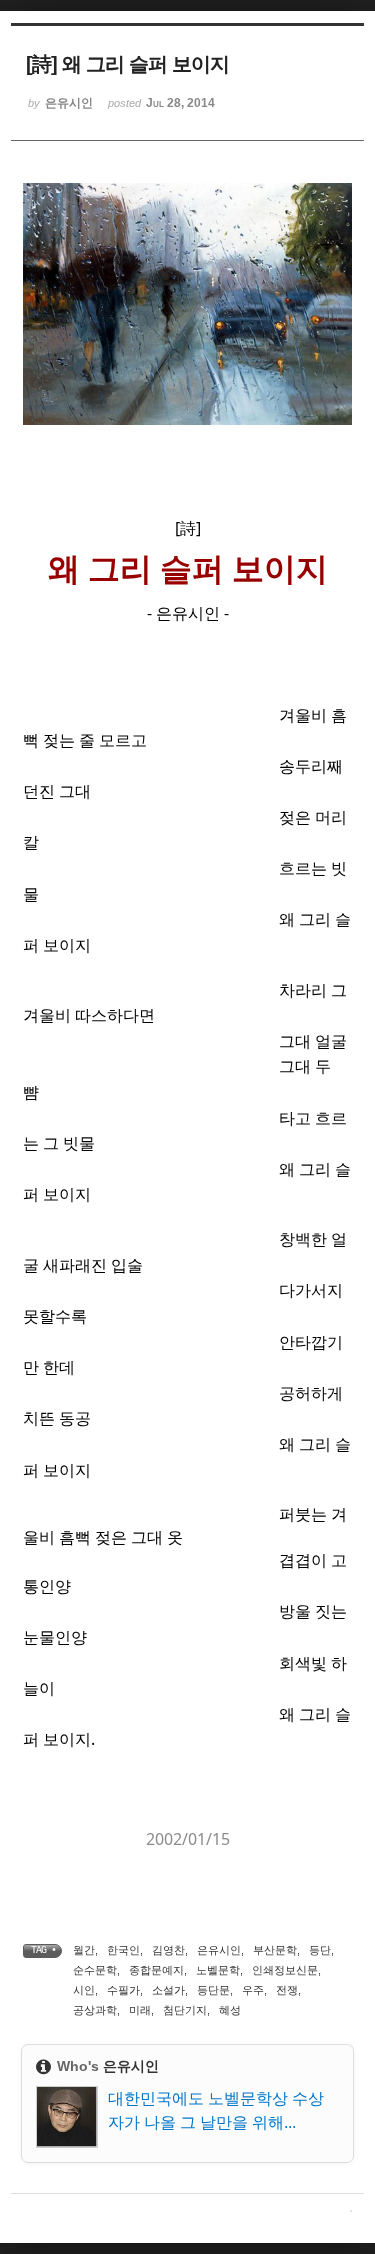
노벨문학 (218, 1970)
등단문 (213, 1990)
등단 (320, 1950)
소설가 (168, 1990)
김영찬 (168, 1950)
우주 (253, 1990)
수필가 (123, 1990)
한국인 (123, 1950)
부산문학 (275, 1950)
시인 (84, 1990)
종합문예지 (156, 1970)
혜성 (230, 2010)
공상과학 (95, 2010)
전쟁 (287, 1990)
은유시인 (219, 1950)
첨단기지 (185, 2010)
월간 (84, 1950)
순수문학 (95, 1970)
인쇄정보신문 (285, 1970)
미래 (140, 2010)
